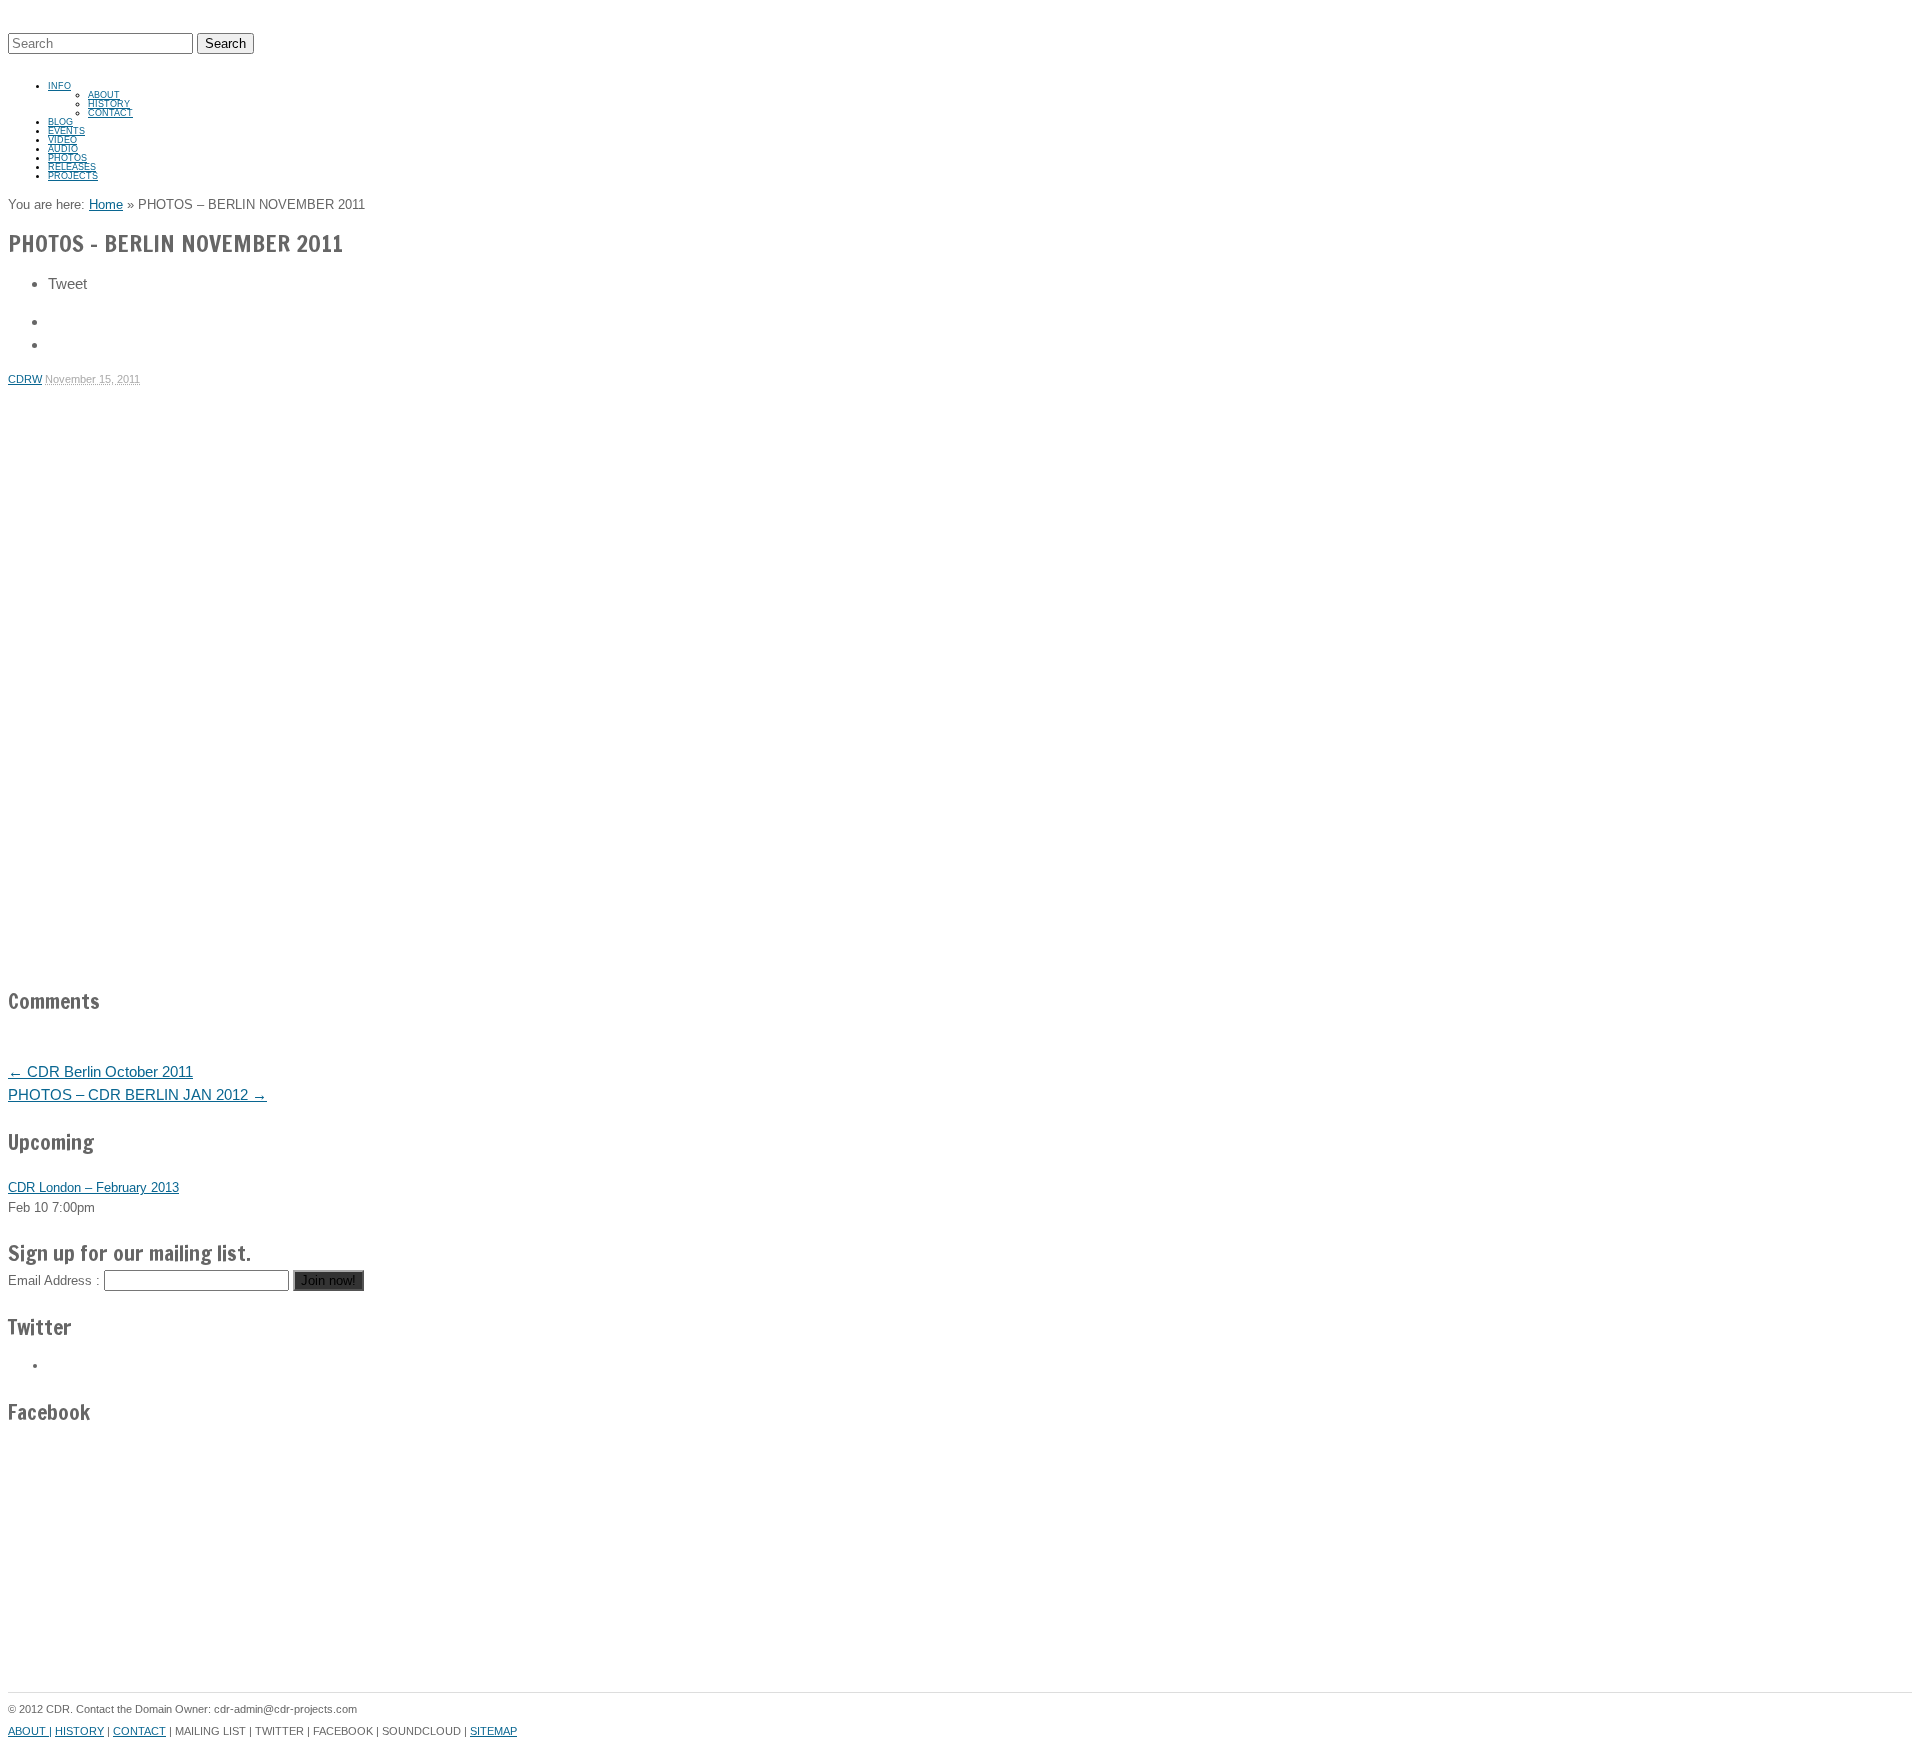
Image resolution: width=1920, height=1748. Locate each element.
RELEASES (72, 167)
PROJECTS (73, 176)
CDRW (25, 379)
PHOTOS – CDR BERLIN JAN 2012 (137, 1094)
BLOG (60, 122)
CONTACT (110, 113)
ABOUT (104, 95)
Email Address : (54, 1280)
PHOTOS (67, 158)
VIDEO (62, 140)
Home (106, 204)
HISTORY (109, 104)
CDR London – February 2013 (93, 1187)
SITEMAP (493, 1731)
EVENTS (66, 131)
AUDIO (63, 149)
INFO (59, 86)
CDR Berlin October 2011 (100, 1071)
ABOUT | (30, 1731)
